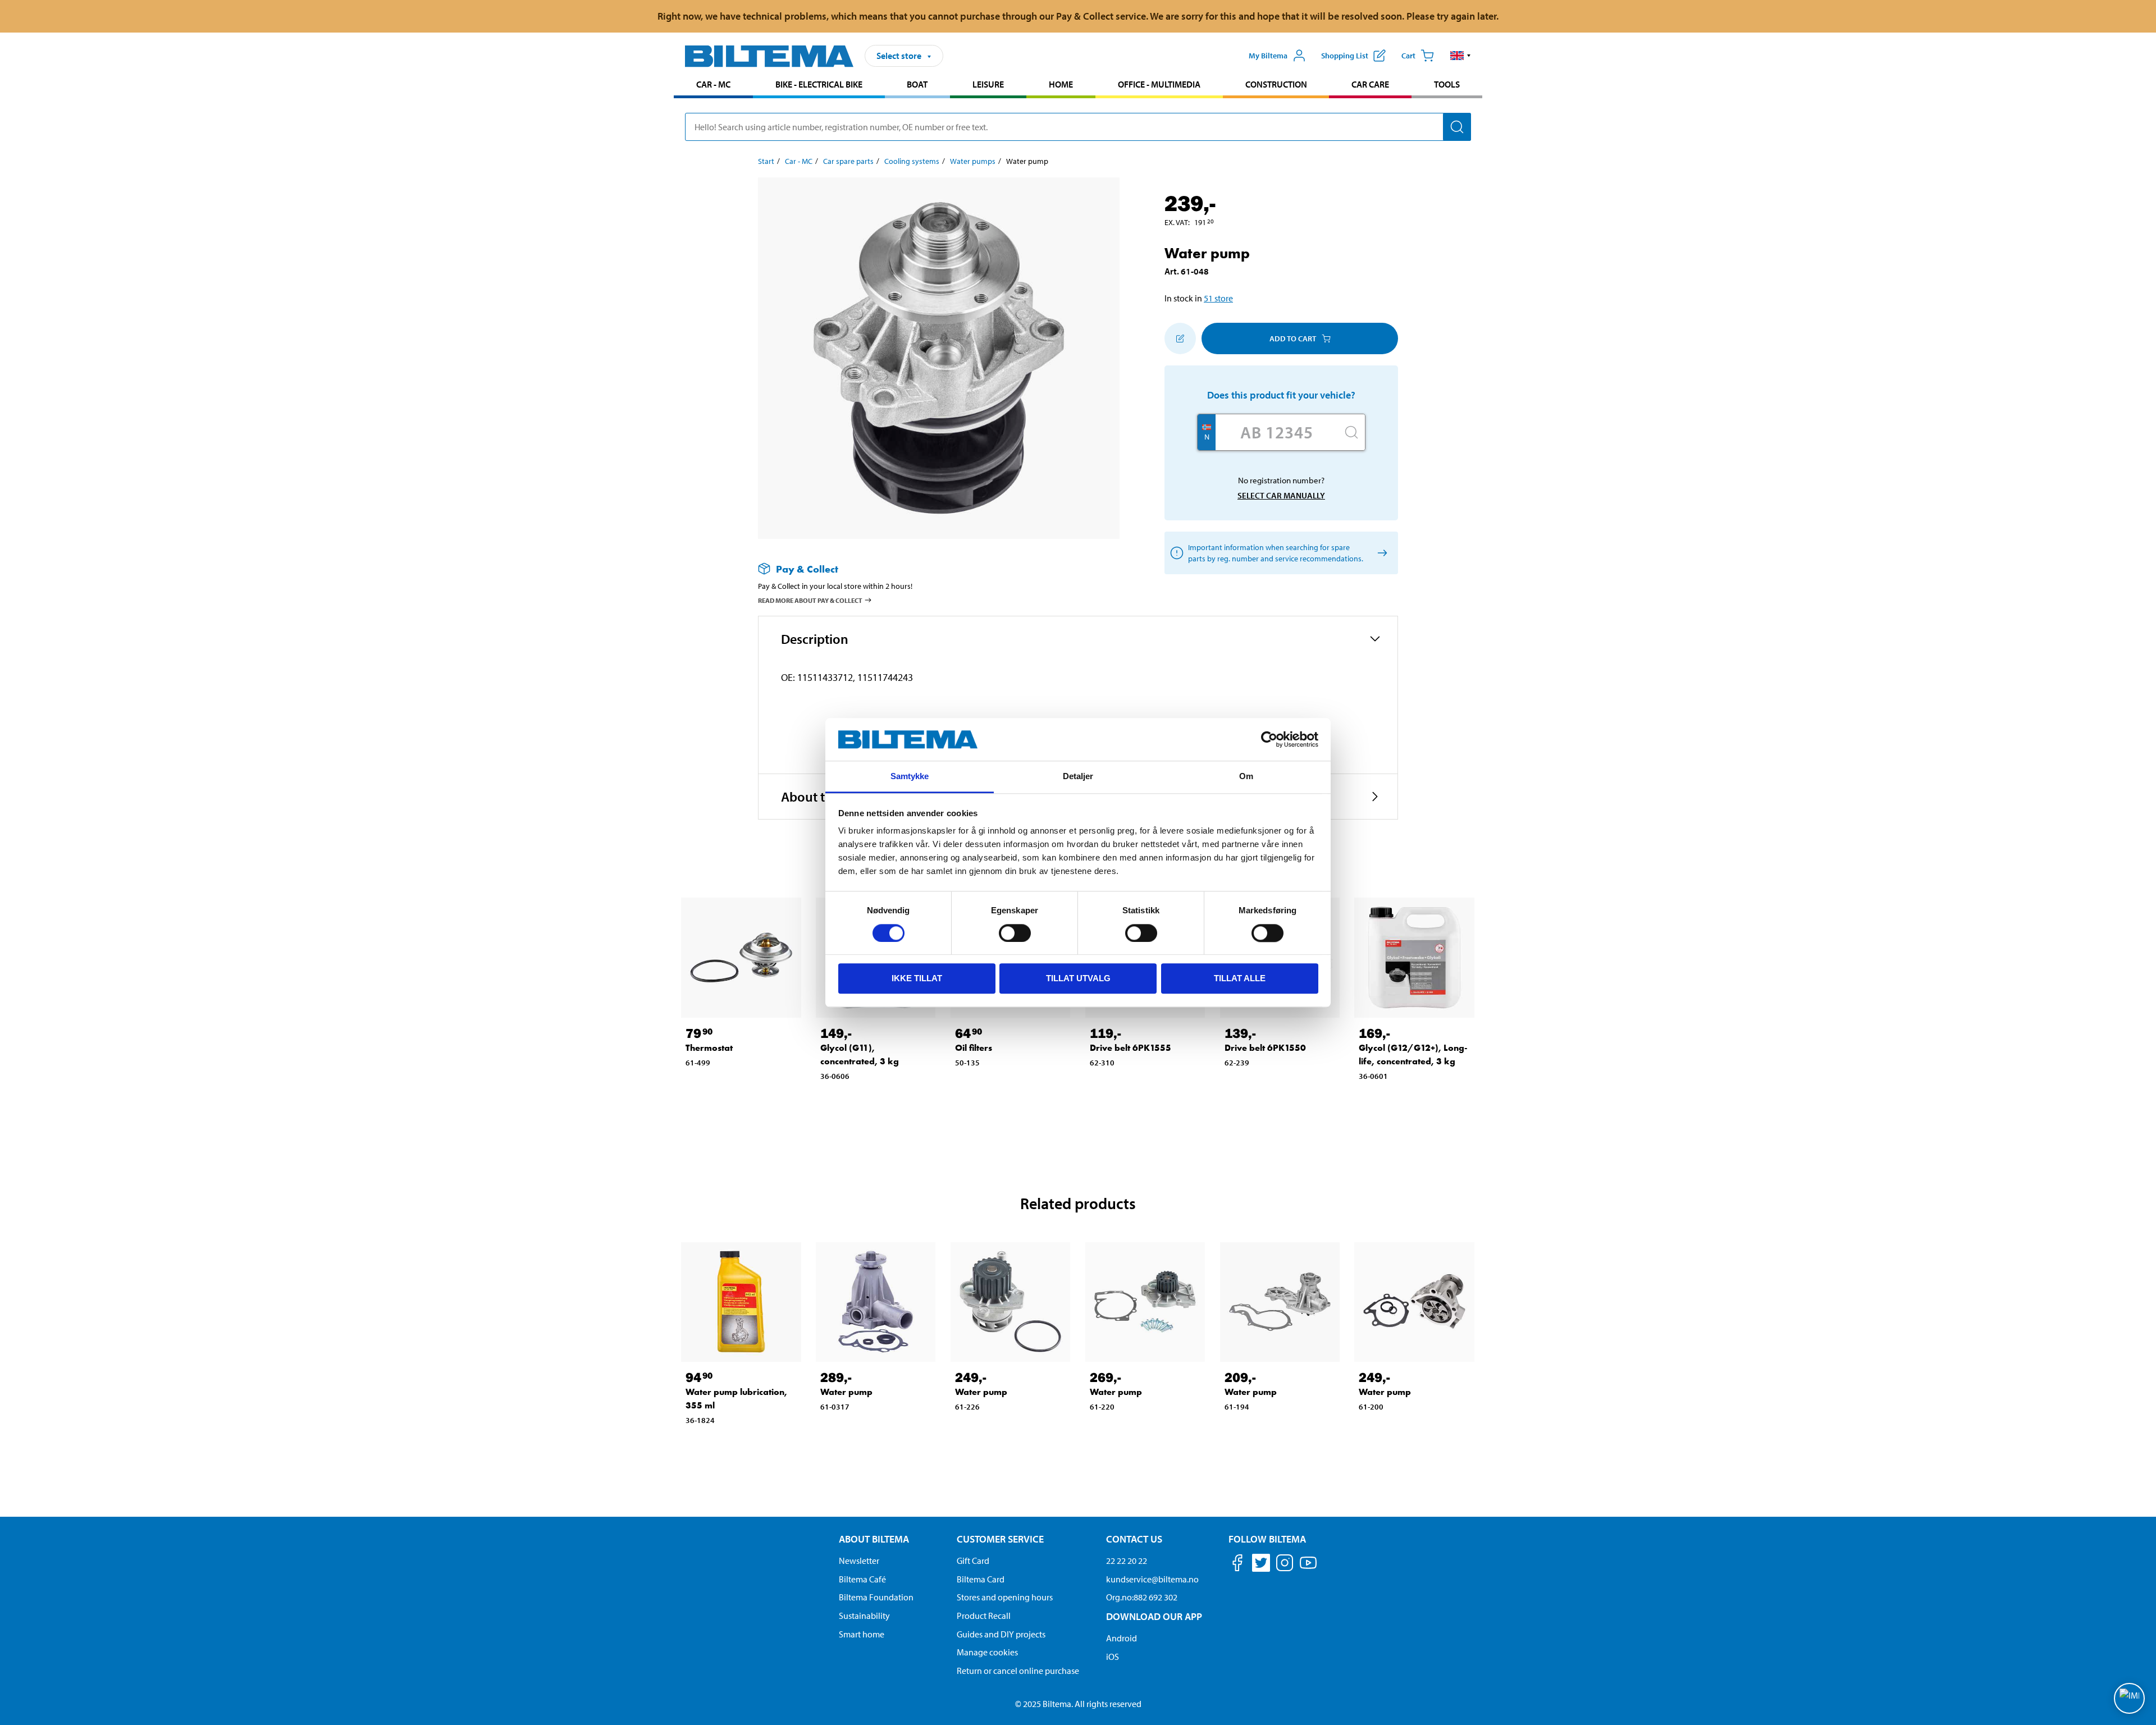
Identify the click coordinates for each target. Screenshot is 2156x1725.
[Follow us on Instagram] (1285, 1565)
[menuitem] (713, 86)
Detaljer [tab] (1078, 777)
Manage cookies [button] (987, 1652)
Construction (1276, 84)
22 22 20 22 (1127, 1561)
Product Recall (984, 1616)
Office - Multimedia (1159, 84)
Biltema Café (862, 1579)
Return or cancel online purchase (1018, 1671)
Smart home (862, 1634)
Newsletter (859, 1561)
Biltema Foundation (876, 1597)
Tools (1447, 84)
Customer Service (1000, 1539)
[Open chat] (2129, 1698)
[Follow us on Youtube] (1308, 1568)
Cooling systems (912, 161)
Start (766, 161)
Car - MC (713, 84)
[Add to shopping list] (1180, 338)
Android (1122, 1638)
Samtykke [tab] (910, 777)
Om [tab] (1246, 777)
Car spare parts (848, 161)
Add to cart (1293, 338)
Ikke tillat (917, 978)
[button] (1461, 56)
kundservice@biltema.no (1152, 1579)
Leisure (988, 84)
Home (1061, 84)
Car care (1370, 84)
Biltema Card (981, 1579)
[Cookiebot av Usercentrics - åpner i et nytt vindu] (1269, 739)
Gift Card (973, 1561)
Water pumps (973, 161)
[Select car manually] (1380, 553)
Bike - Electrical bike (819, 84)
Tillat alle (1240, 978)
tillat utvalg (1078, 978)
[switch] (1015, 933)
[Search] (1457, 127)
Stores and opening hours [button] (1005, 1597)
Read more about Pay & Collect (810, 600)
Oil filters (974, 1048)
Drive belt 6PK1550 (1265, 1048)
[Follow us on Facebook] (1237, 1565)
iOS (1113, 1657)
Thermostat (709, 1048)
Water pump (846, 1392)
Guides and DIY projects (1001, 1634)
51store (1218, 298)
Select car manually (1281, 495)
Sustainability (864, 1616)
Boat (917, 84)
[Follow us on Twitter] (1261, 1565)
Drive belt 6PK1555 (1130, 1048)
